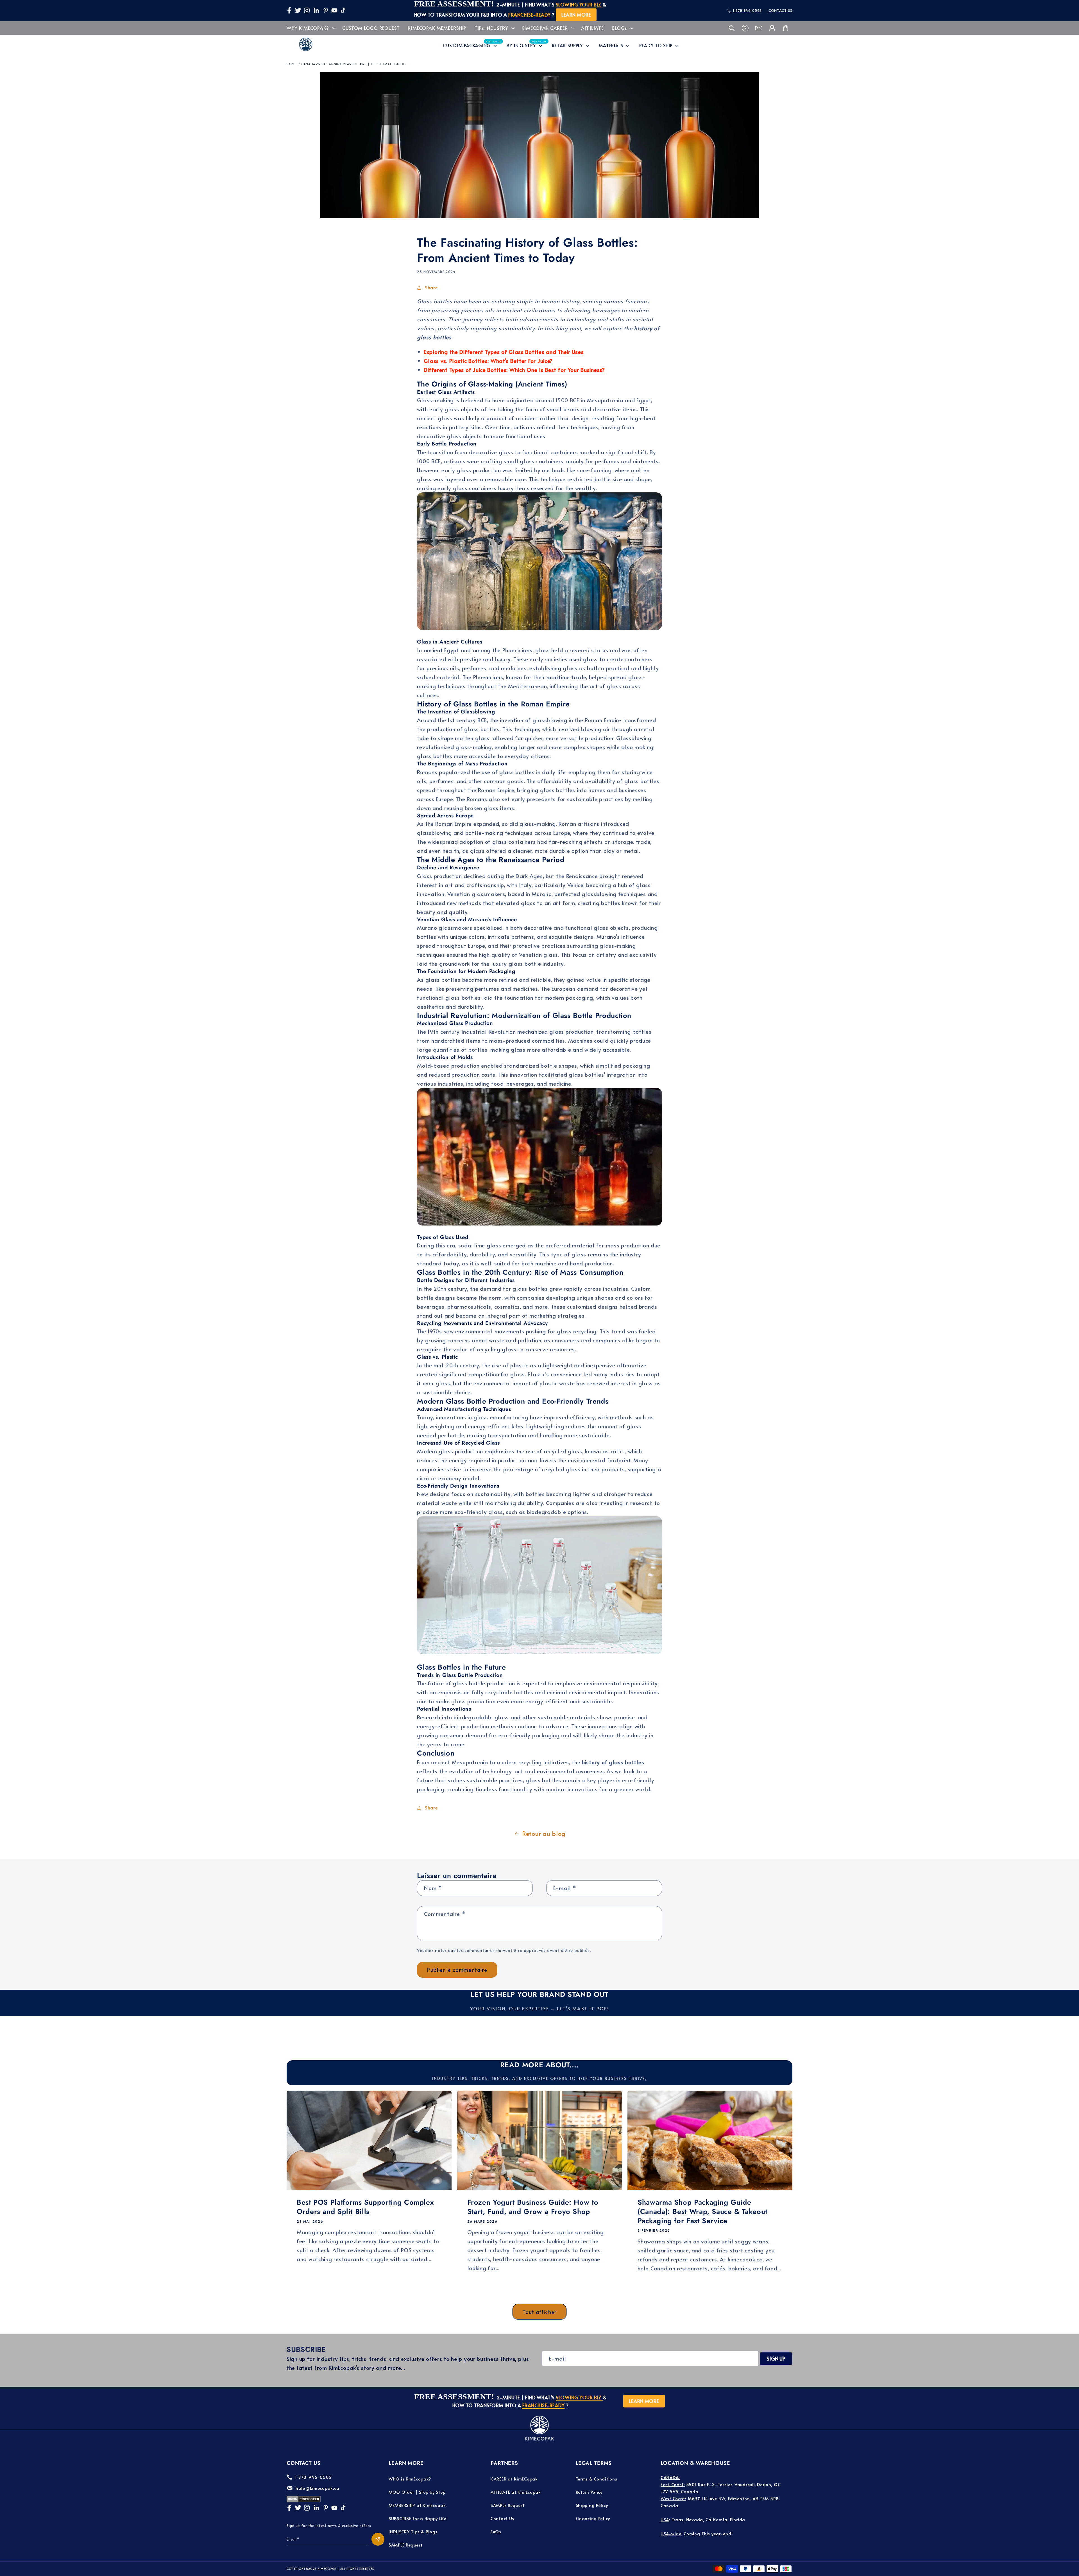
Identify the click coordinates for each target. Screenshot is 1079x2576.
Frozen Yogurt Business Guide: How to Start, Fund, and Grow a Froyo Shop (533, 2207)
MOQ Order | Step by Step (417, 2492)
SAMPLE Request (406, 2545)
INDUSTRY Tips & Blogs (413, 2531)
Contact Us (502, 2518)
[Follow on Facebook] (289, 10)
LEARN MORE (576, 15)
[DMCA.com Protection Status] (304, 2501)
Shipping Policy (592, 2505)
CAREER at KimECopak (514, 2479)
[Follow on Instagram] (307, 10)
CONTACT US (780, 10)
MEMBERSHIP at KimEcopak (417, 2505)
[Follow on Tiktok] (343, 10)
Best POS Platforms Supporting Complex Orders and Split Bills (365, 2207)
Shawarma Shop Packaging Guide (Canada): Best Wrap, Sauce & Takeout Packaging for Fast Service (702, 2211)
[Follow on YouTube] (334, 10)
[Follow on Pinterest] (326, 10)
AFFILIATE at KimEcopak (516, 2492)
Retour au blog (544, 1833)
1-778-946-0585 (747, 10)
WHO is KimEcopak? (410, 2479)
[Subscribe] (378, 2539)
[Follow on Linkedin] (316, 10)
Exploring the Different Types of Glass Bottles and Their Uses (504, 352)
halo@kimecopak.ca (317, 2488)
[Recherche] (732, 28)
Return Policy (589, 2492)
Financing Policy (593, 2518)
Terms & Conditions (597, 2479)
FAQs (496, 2531)
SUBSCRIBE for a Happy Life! (418, 2518)
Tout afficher (540, 2312)
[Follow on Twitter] (298, 10)
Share (431, 287)
